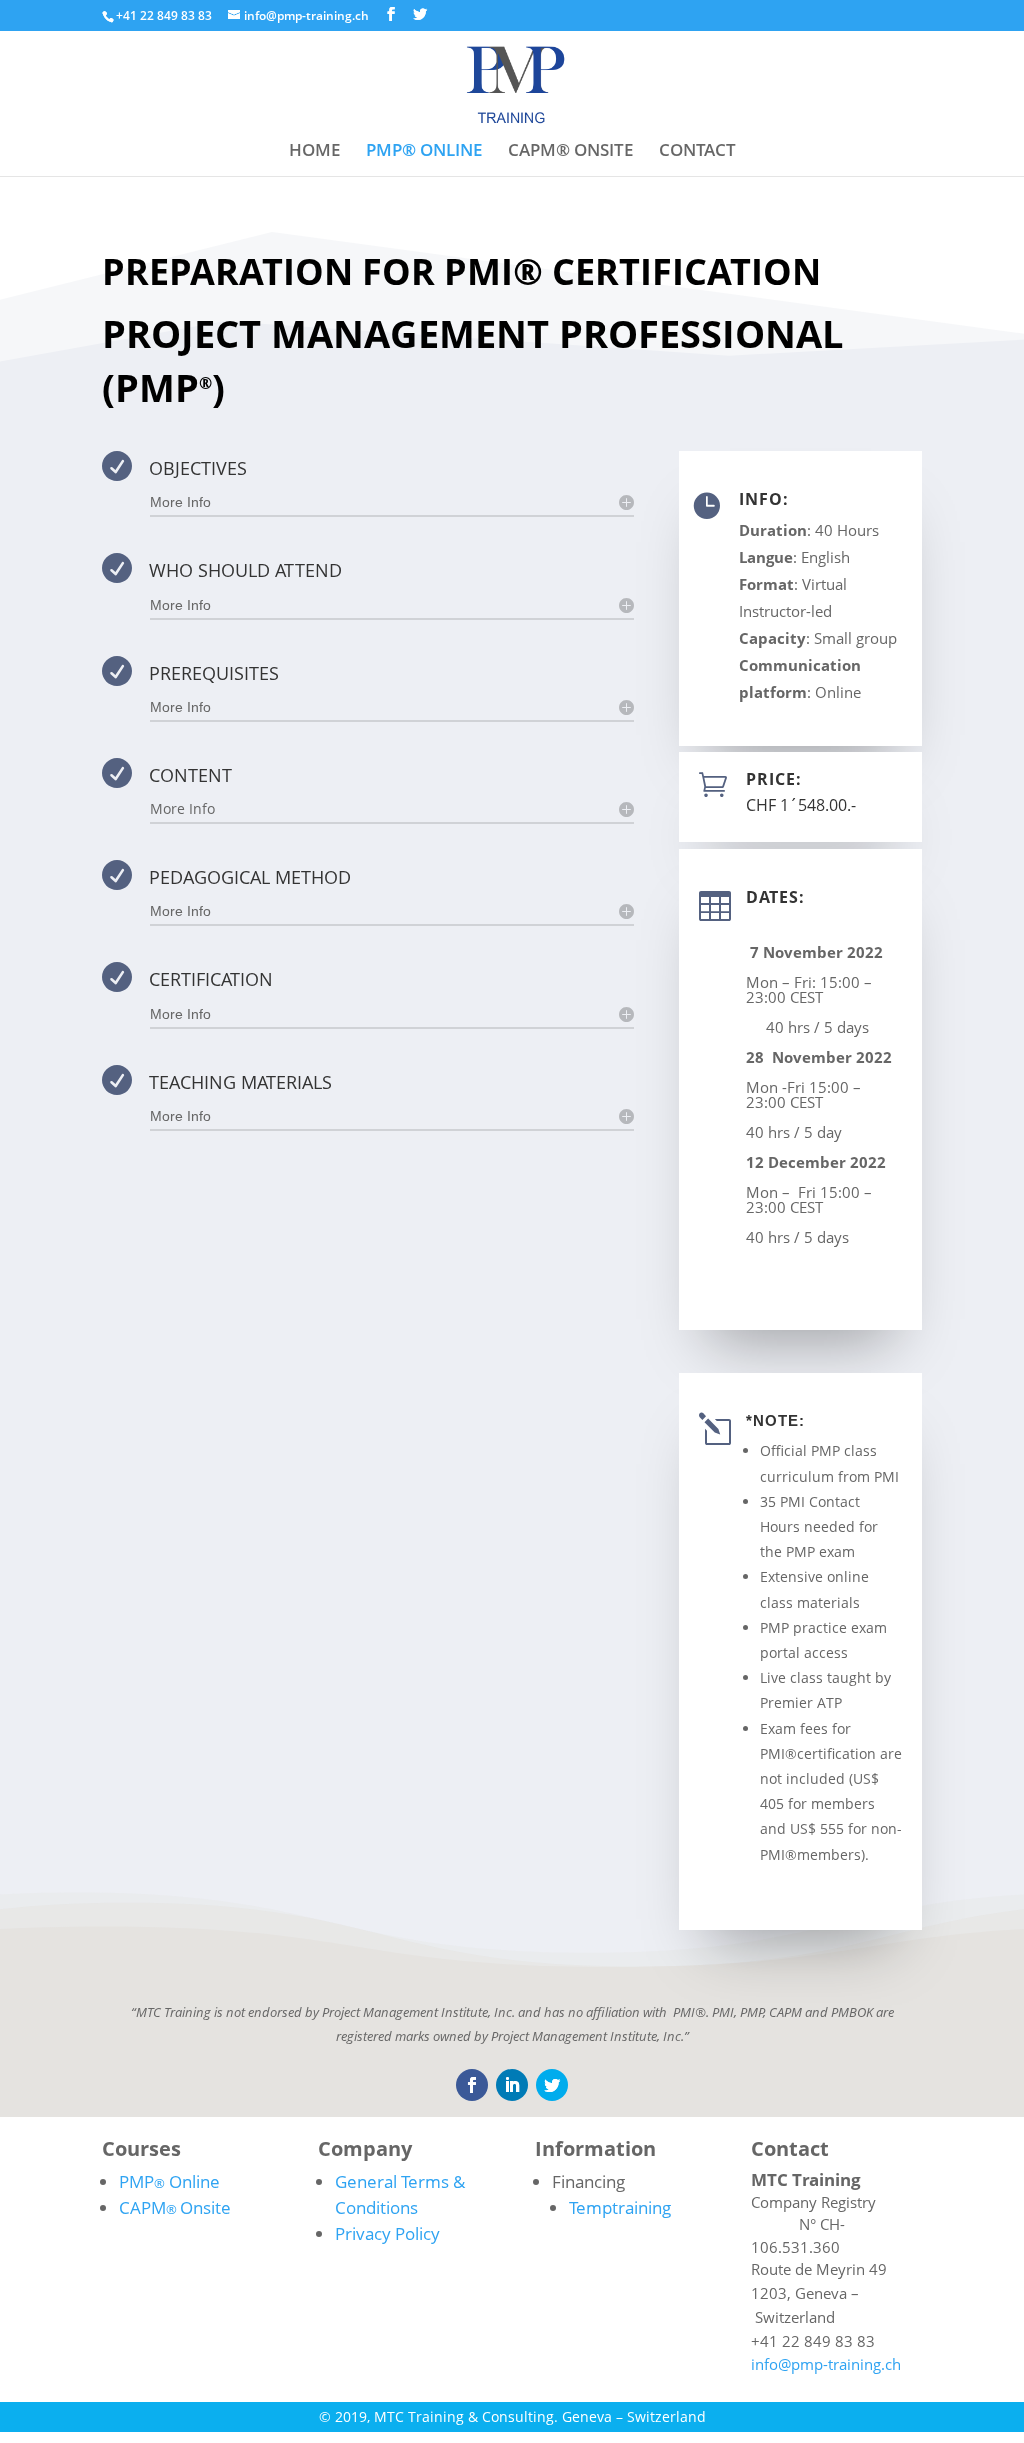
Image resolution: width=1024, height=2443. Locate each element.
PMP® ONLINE (424, 152)
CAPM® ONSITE (570, 152)
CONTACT (697, 152)
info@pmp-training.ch (826, 2364)
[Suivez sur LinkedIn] (512, 2085)
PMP (169, 2181)
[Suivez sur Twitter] (552, 2085)
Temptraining (620, 2207)
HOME (314, 152)
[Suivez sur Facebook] (472, 2085)
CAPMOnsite (175, 2207)
